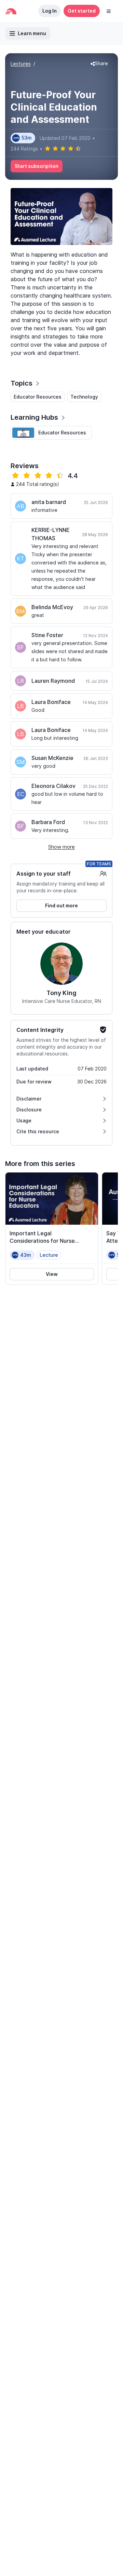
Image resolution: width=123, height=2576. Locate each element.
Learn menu (32, 33)
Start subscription (37, 166)
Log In (50, 11)
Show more (61, 847)
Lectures (21, 64)
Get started (82, 11)
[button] (109, 11)
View (52, 1274)
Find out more (61, 905)
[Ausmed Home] (11, 11)
